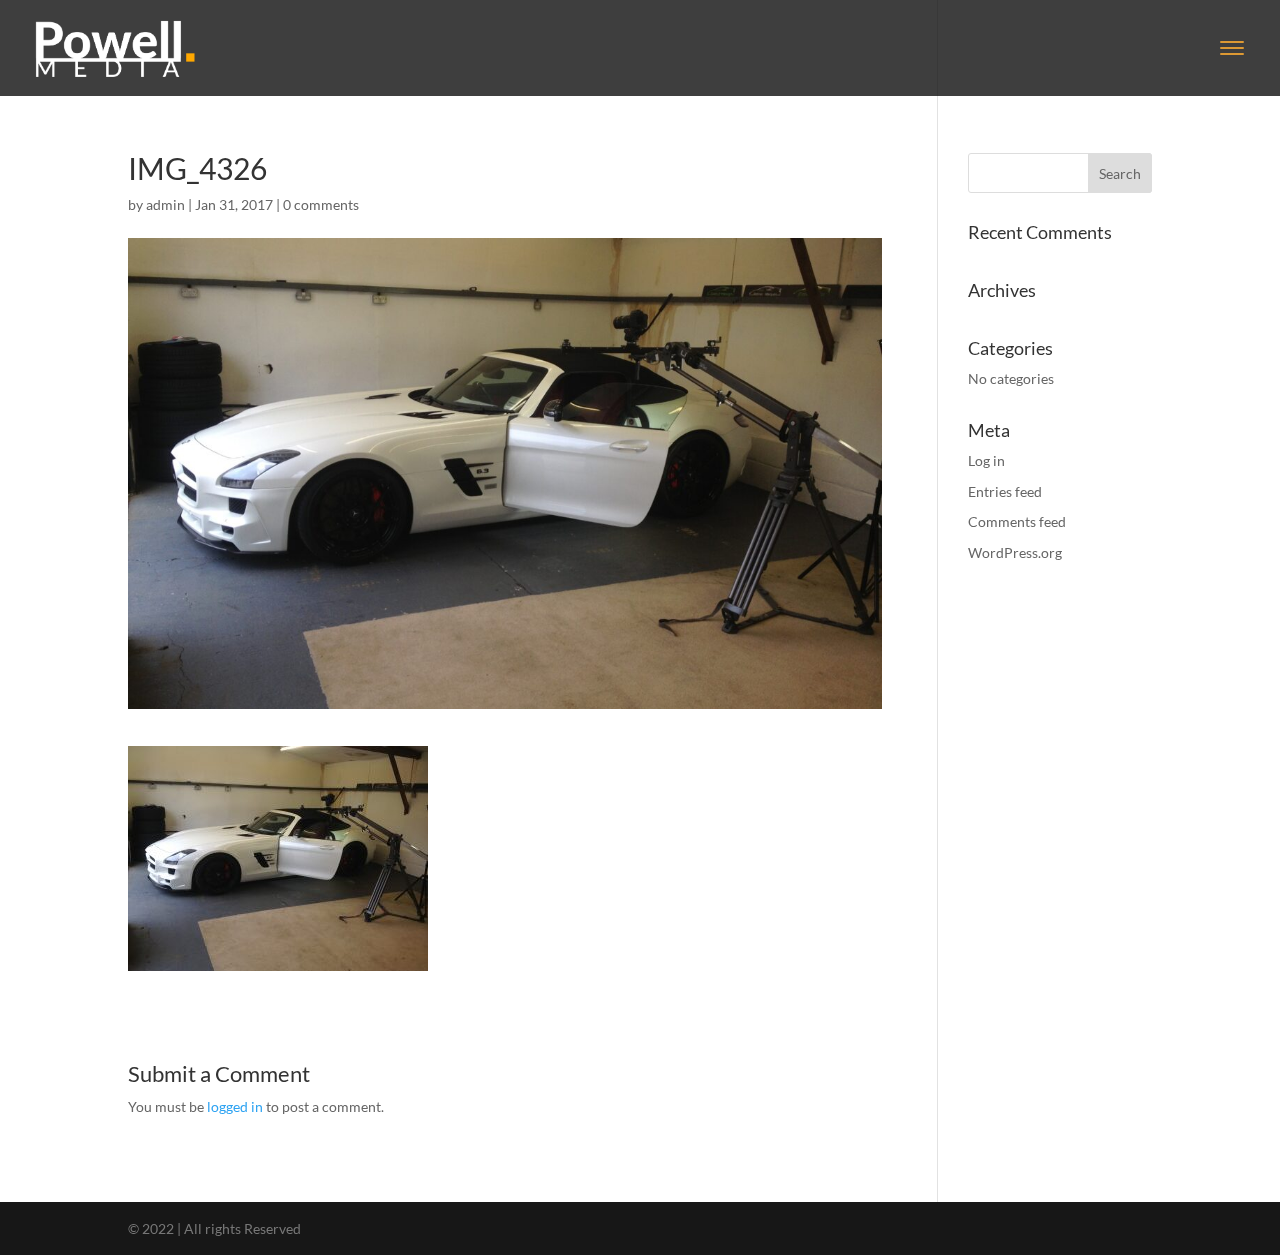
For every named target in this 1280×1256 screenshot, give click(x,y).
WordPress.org (1015, 552)
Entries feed (1005, 491)
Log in (986, 460)
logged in (235, 1106)
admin (165, 204)
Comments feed (1017, 521)
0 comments (321, 204)
